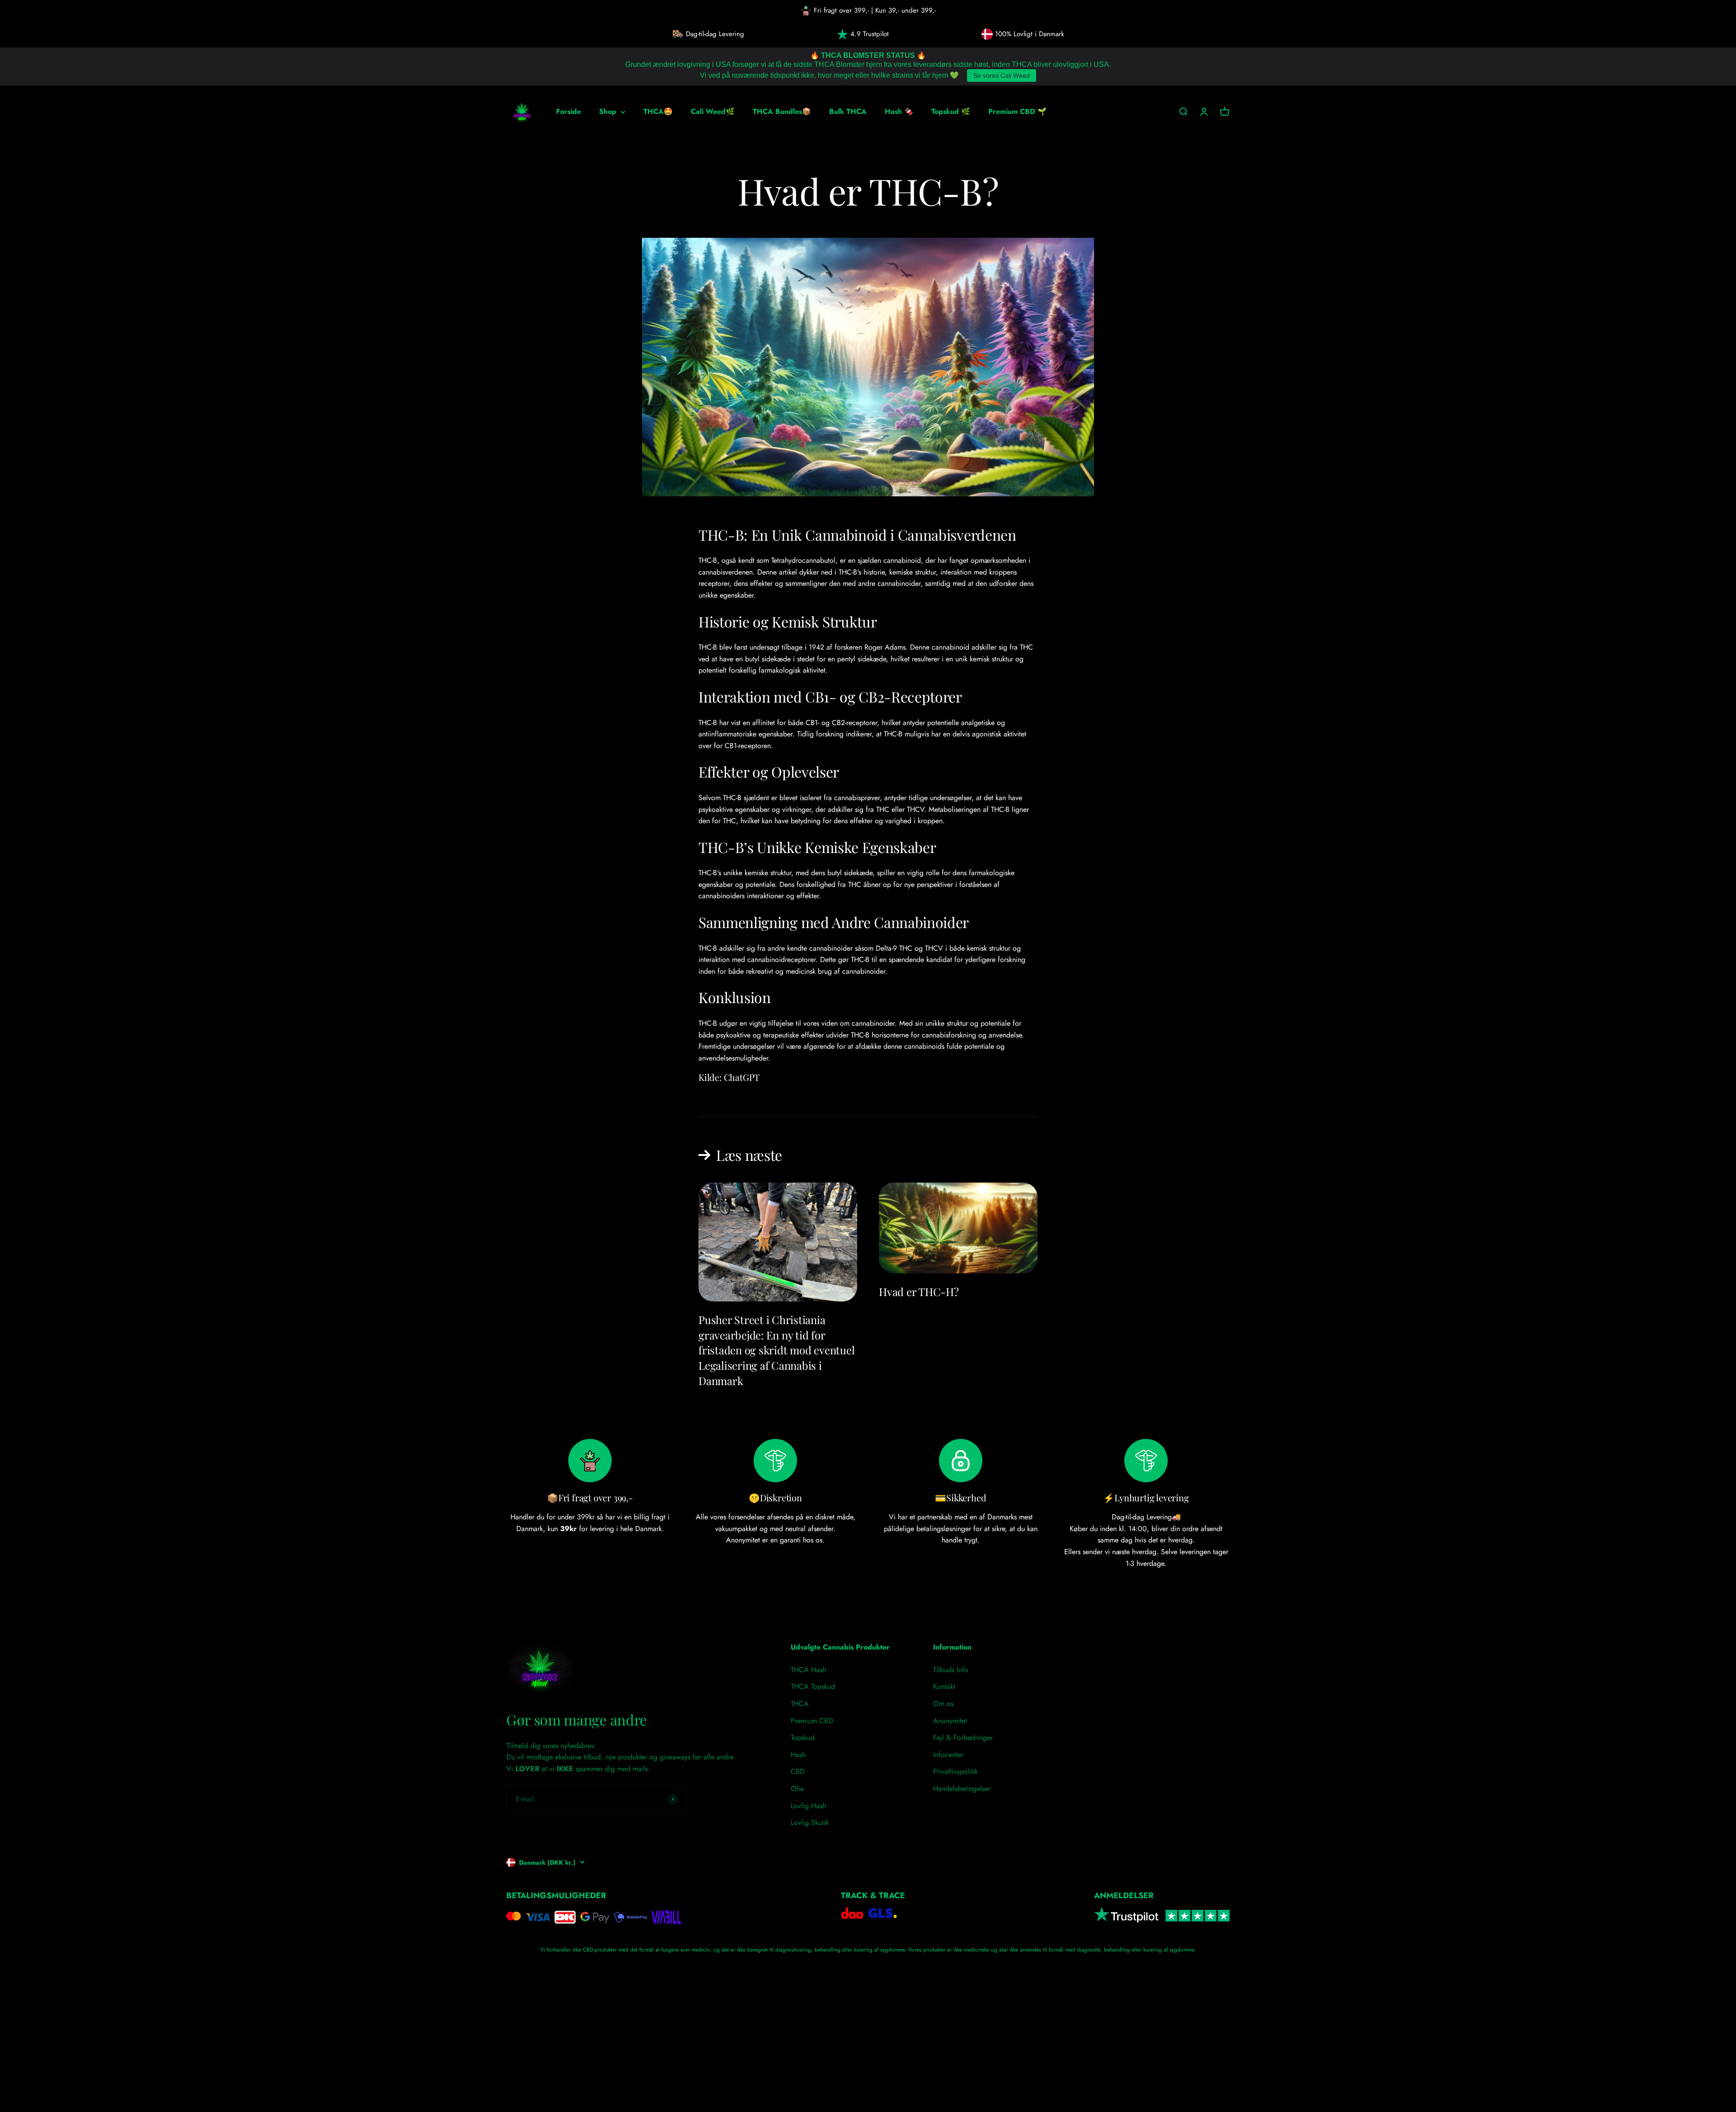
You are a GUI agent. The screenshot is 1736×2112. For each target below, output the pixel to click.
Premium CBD (812, 1721)
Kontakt (944, 1686)
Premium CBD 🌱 (1017, 111)
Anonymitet (950, 1721)
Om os (943, 1704)
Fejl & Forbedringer (963, 1737)
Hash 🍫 (899, 111)
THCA (800, 1704)
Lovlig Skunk (810, 1822)
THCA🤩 (658, 111)
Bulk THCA (848, 111)
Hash (798, 1755)
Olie (797, 1789)
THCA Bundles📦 (782, 111)
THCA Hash (808, 1670)
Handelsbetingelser (962, 1789)
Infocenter (948, 1755)
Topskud (803, 1737)
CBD (798, 1771)
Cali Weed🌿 (713, 111)
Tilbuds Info (951, 1670)
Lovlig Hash (808, 1806)
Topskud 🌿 (951, 111)
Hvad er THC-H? (919, 1292)
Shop (608, 111)
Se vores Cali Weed (1002, 75)
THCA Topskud (813, 1686)
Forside (568, 111)
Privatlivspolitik (955, 1771)
